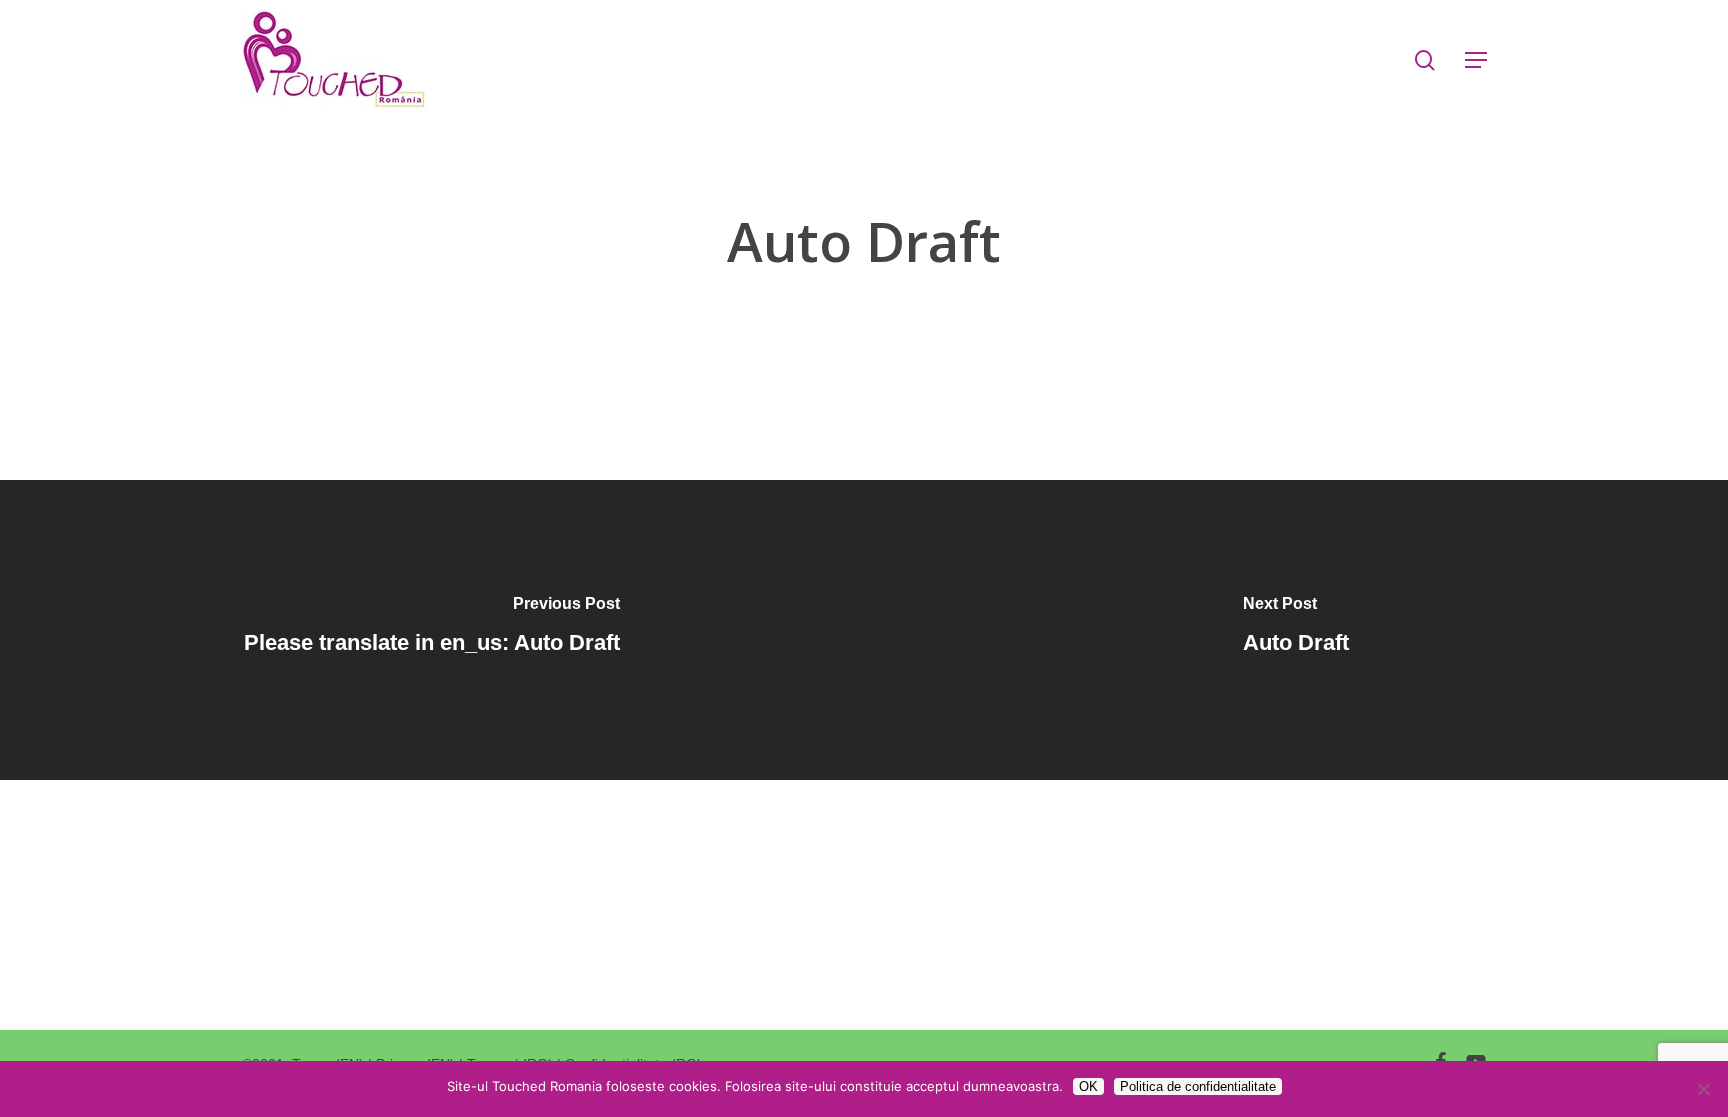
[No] (1703, 1089)
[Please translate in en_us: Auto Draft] (432, 630)
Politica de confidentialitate (1198, 1086)
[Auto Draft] (1296, 630)
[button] (1476, 60)
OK (1088, 1086)
